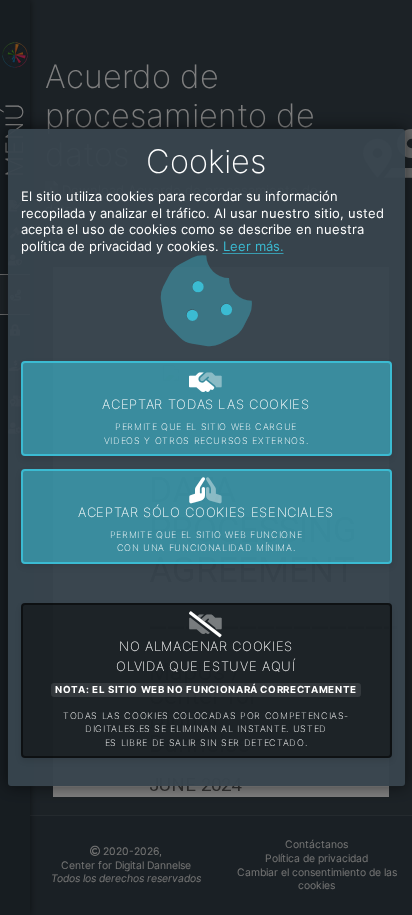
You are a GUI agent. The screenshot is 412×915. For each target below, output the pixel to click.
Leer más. (253, 246)
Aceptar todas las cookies (205, 420)
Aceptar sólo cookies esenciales (206, 528)
